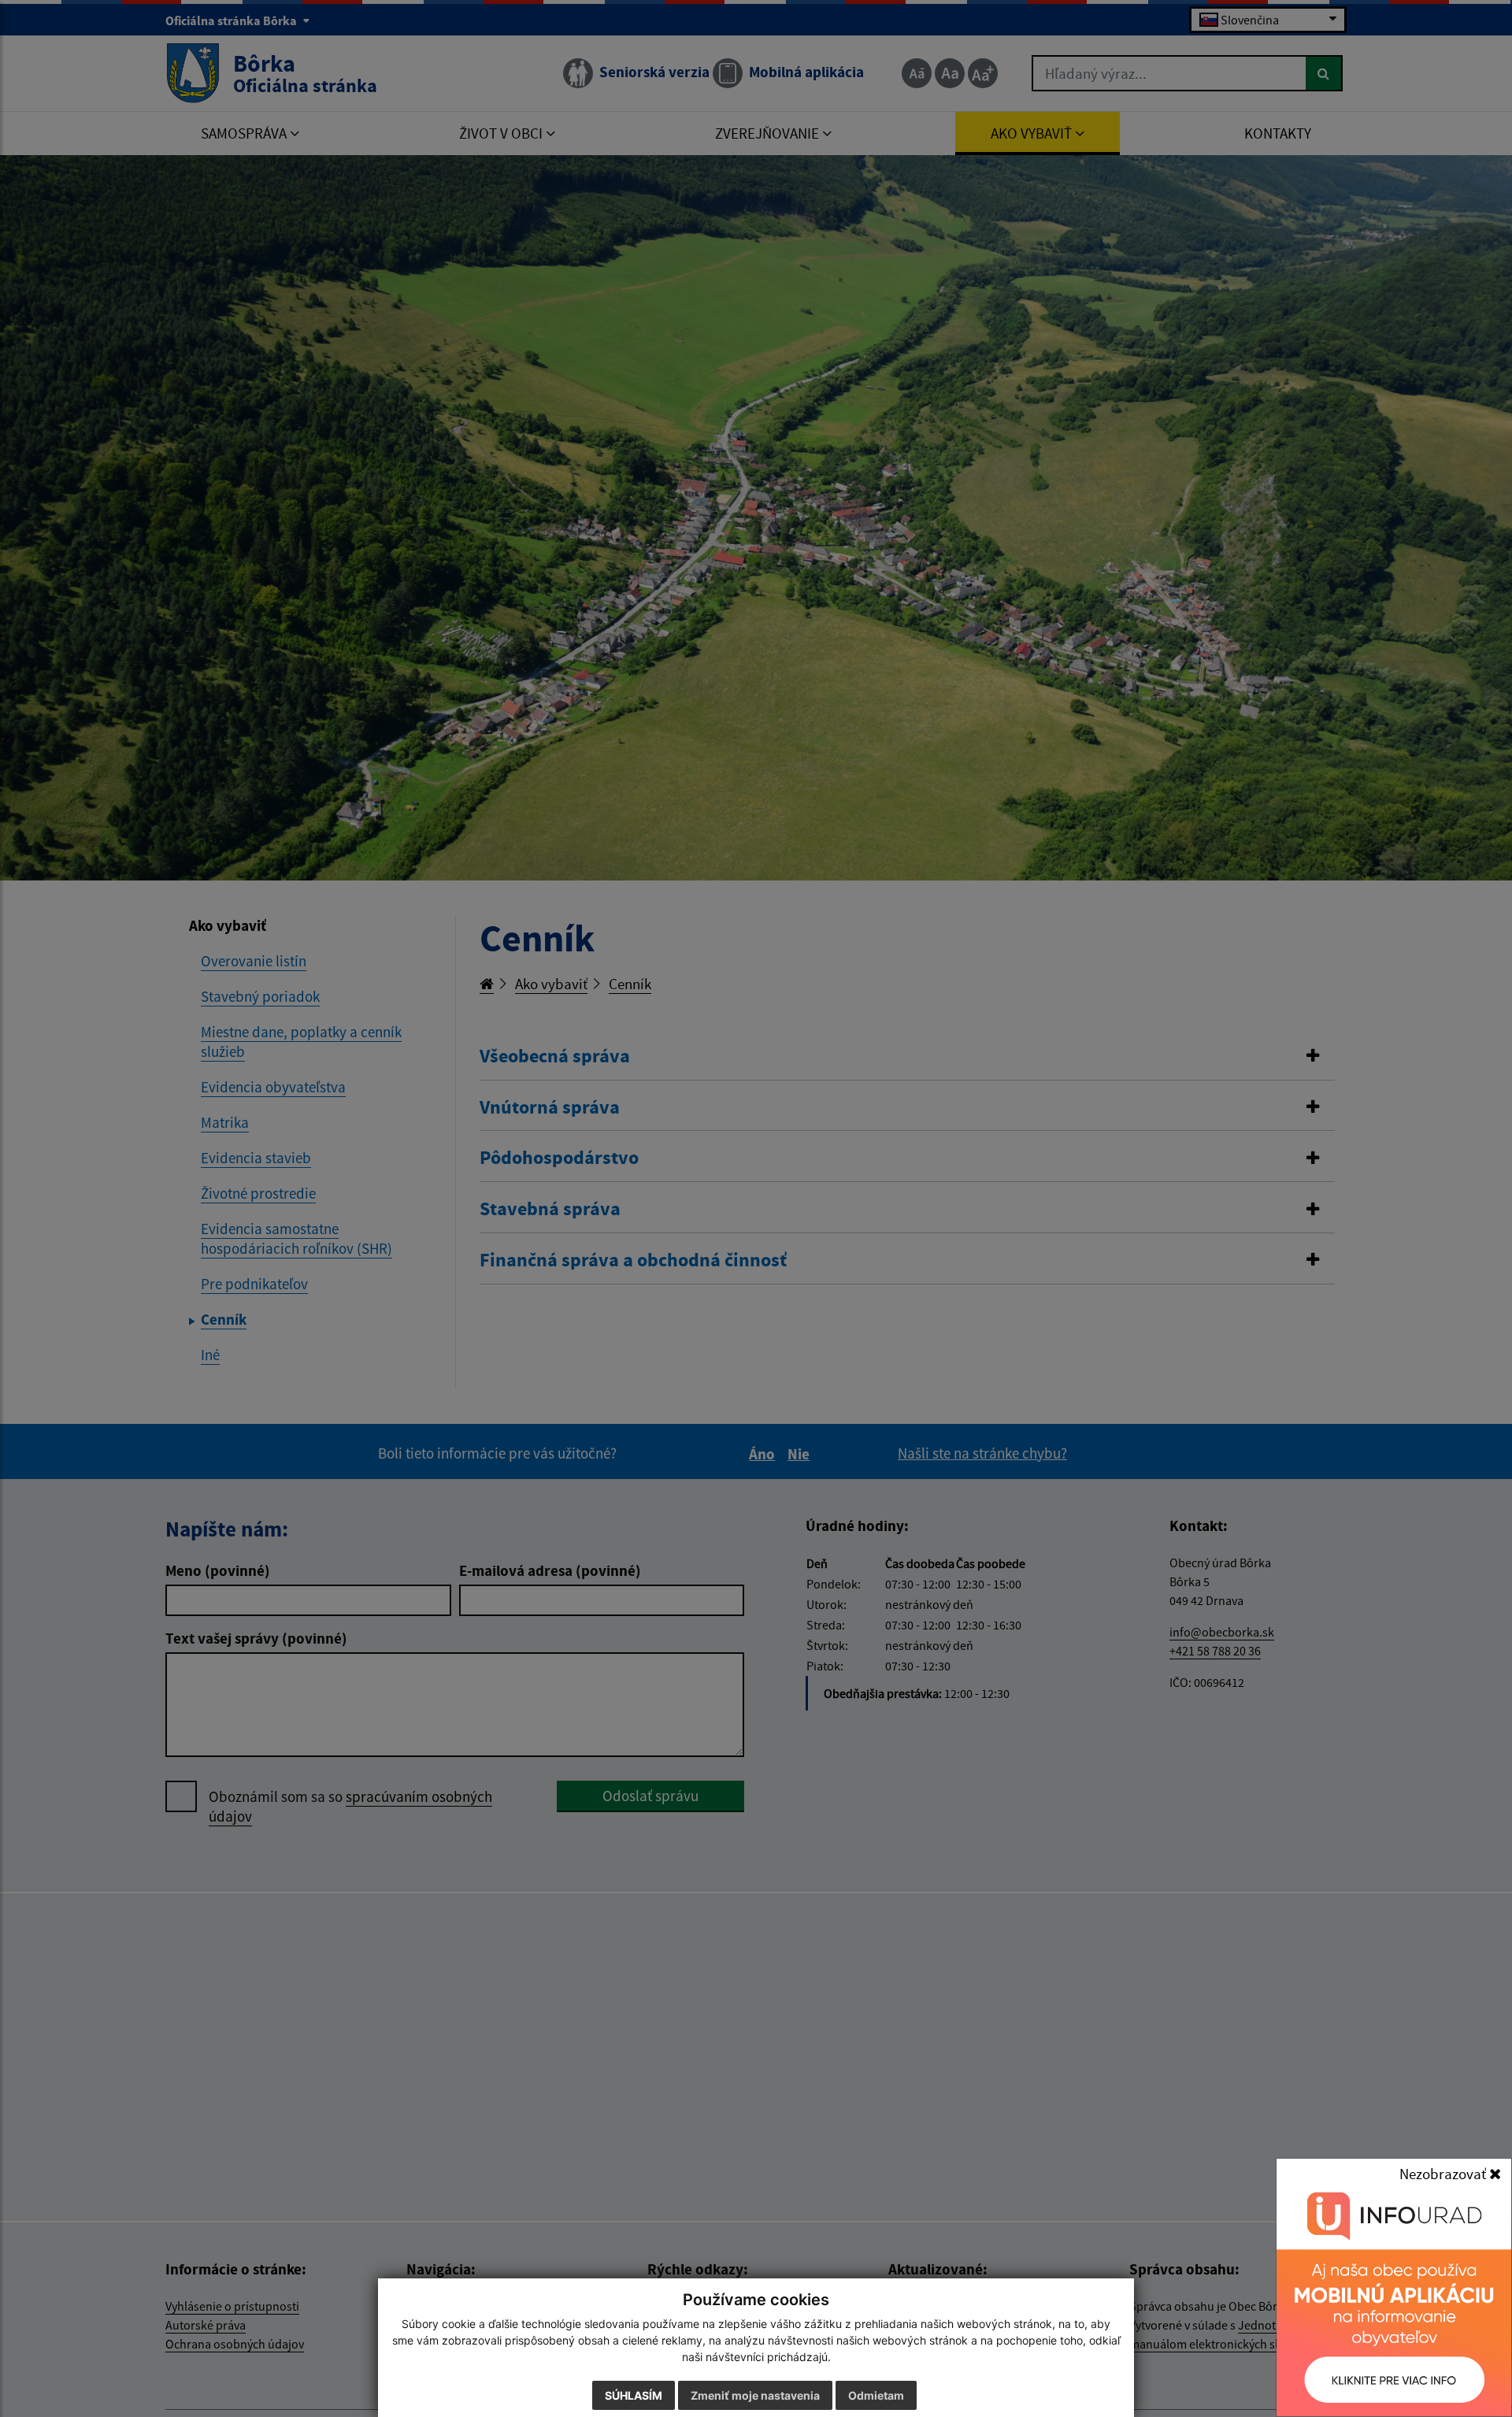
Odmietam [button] (876, 2395)
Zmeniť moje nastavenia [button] (755, 2395)
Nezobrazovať (1444, 2174)
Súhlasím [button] (634, 2395)
